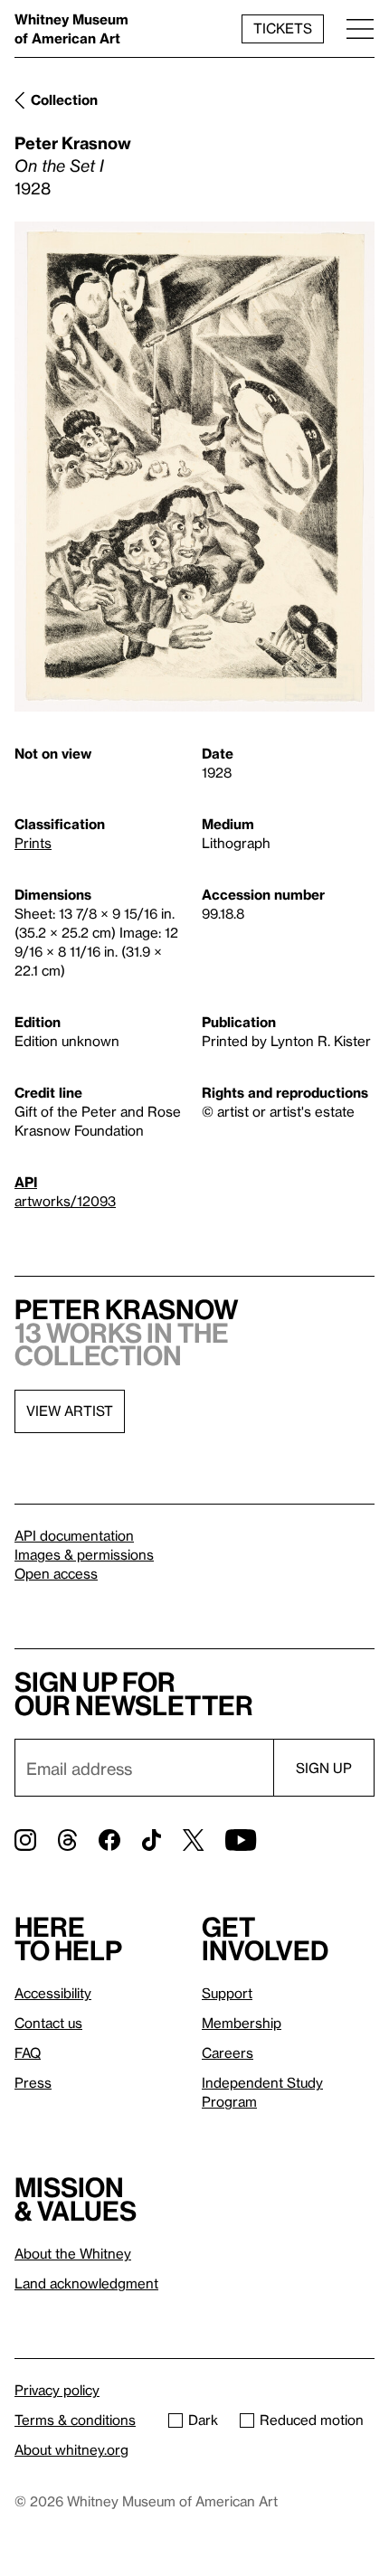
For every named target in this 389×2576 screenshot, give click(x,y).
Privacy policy (57, 2390)
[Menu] (360, 28)
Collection (64, 99)
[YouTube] (241, 1840)
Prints (33, 843)
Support (227, 1993)
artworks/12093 (65, 1201)
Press (33, 2082)
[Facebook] (109, 1840)
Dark (203, 2420)
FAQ (28, 2052)
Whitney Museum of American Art (71, 28)
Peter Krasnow (73, 142)
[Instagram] (25, 1840)
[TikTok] (152, 1840)
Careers (228, 2052)
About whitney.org (71, 2449)
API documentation (74, 1535)
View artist (70, 1411)
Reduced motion (312, 2420)
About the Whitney (73, 2253)
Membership (242, 2023)
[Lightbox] (194, 467)
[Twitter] (193, 1840)
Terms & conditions (75, 2420)
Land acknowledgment (86, 2283)
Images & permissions (84, 1554)
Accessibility (53, 1993)
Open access (56, 1573)
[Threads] (67, 1840)
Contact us (48, 2023)
